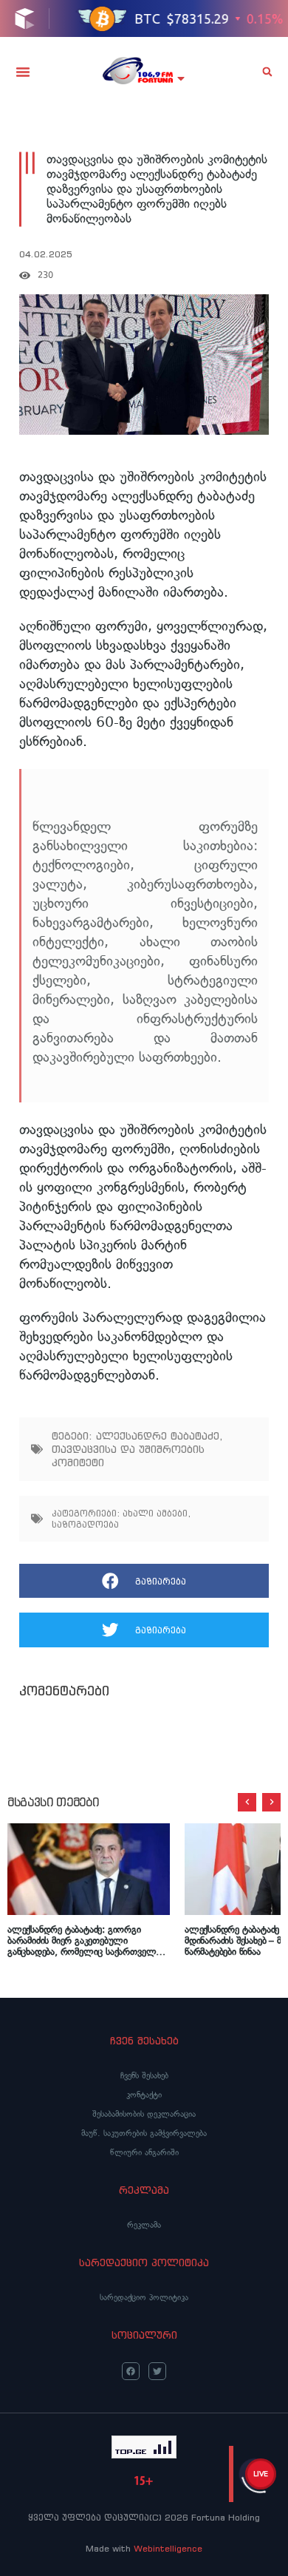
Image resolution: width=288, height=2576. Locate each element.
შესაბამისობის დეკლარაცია (144, 2114)
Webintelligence (168, 2548)
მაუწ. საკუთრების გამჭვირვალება (144, 2133)
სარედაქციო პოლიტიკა (144, 2297)
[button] (23, 72)
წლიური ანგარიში (144, 2152)
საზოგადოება (85, 1524)
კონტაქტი (144, 2095)
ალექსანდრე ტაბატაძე (158, 1436)
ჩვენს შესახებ (144, 2075)
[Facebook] (131, 2371)
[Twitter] (157, 2371)
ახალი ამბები (155, 1513)
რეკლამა (144, 2225)
